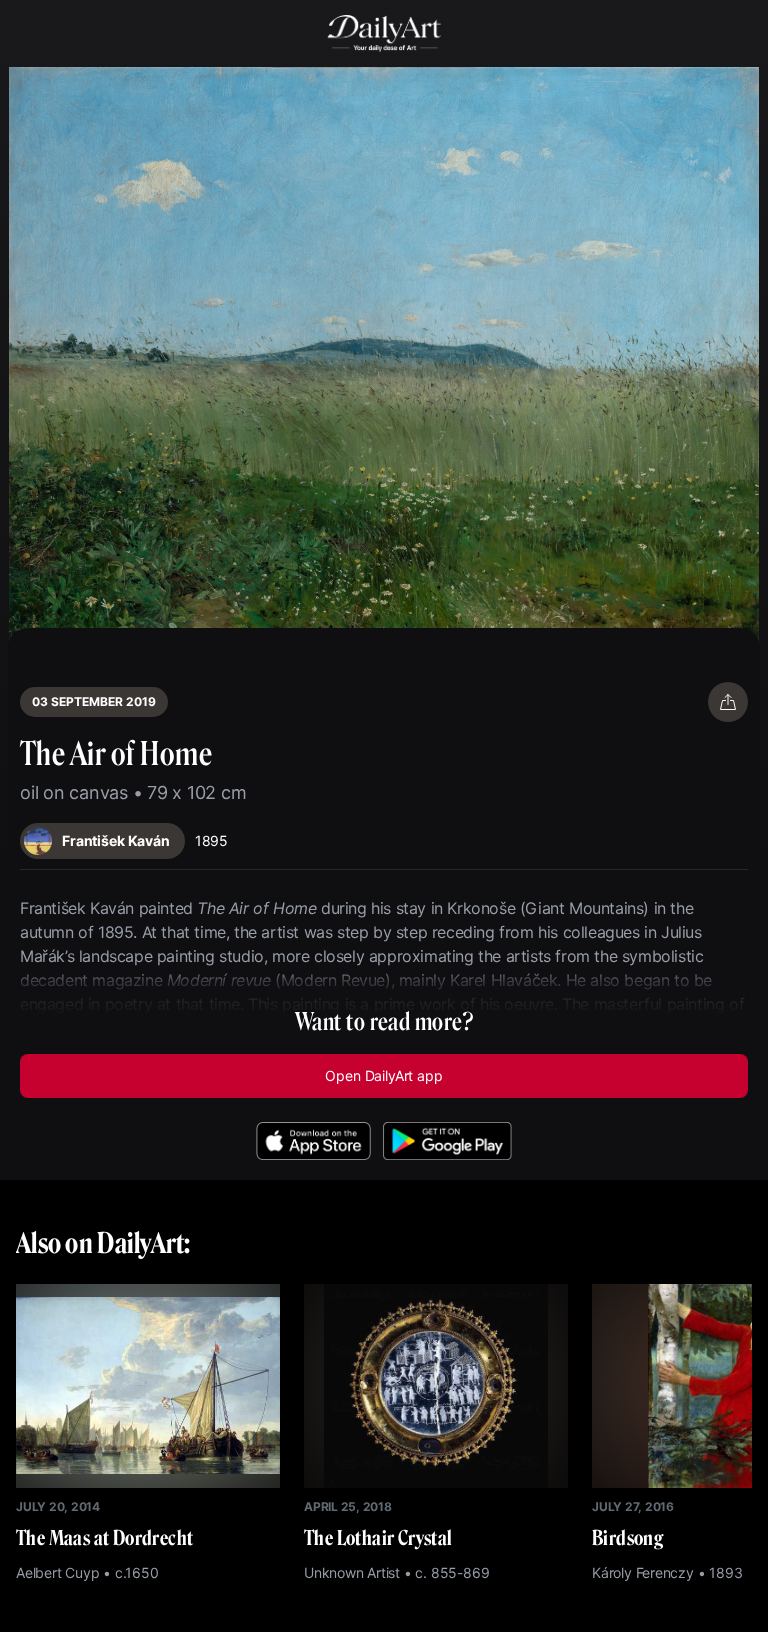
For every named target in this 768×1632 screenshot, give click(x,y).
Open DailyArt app (383, 1075)
